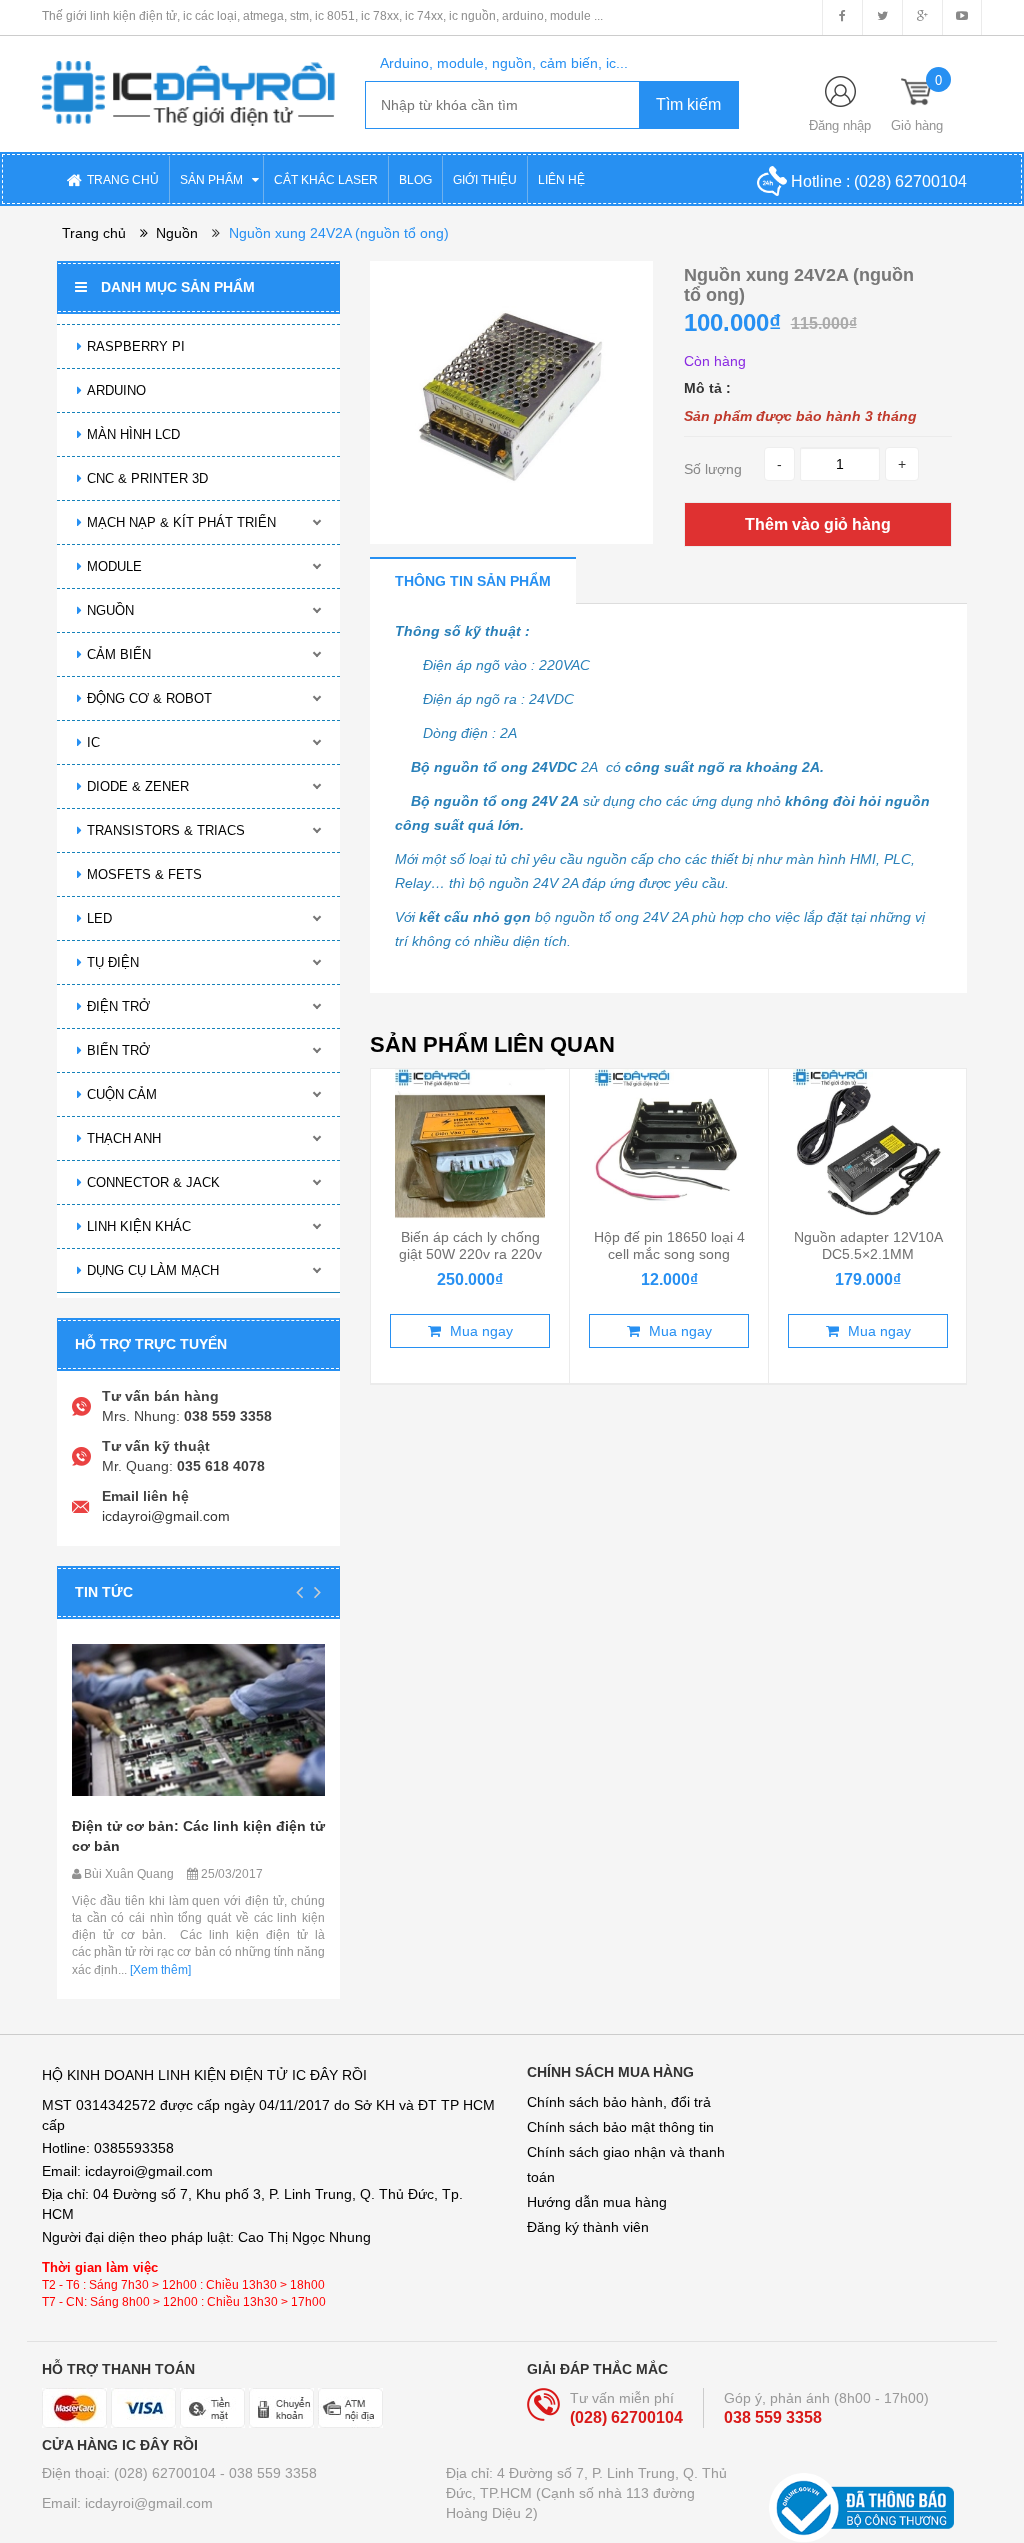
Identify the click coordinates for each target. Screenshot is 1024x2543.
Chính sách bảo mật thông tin (620, 2127)
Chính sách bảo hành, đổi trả (619, 2102)
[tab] (473, 580)
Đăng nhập (840, 125)
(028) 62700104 (910, 181)
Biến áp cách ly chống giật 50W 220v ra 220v (470, 1245)
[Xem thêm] (159, 1970)
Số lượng (713, 469)
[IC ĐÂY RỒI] (188, 80)
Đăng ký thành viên (588, 2227)
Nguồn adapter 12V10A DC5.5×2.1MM (868, 1245)
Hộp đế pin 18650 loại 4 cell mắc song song (669, 1245)
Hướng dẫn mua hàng (597, 2202)
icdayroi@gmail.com (166, 1516)
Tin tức (104, 1592)
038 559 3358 (773, 2417)
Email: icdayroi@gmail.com (127, 2503)
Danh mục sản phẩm (178, 287)
